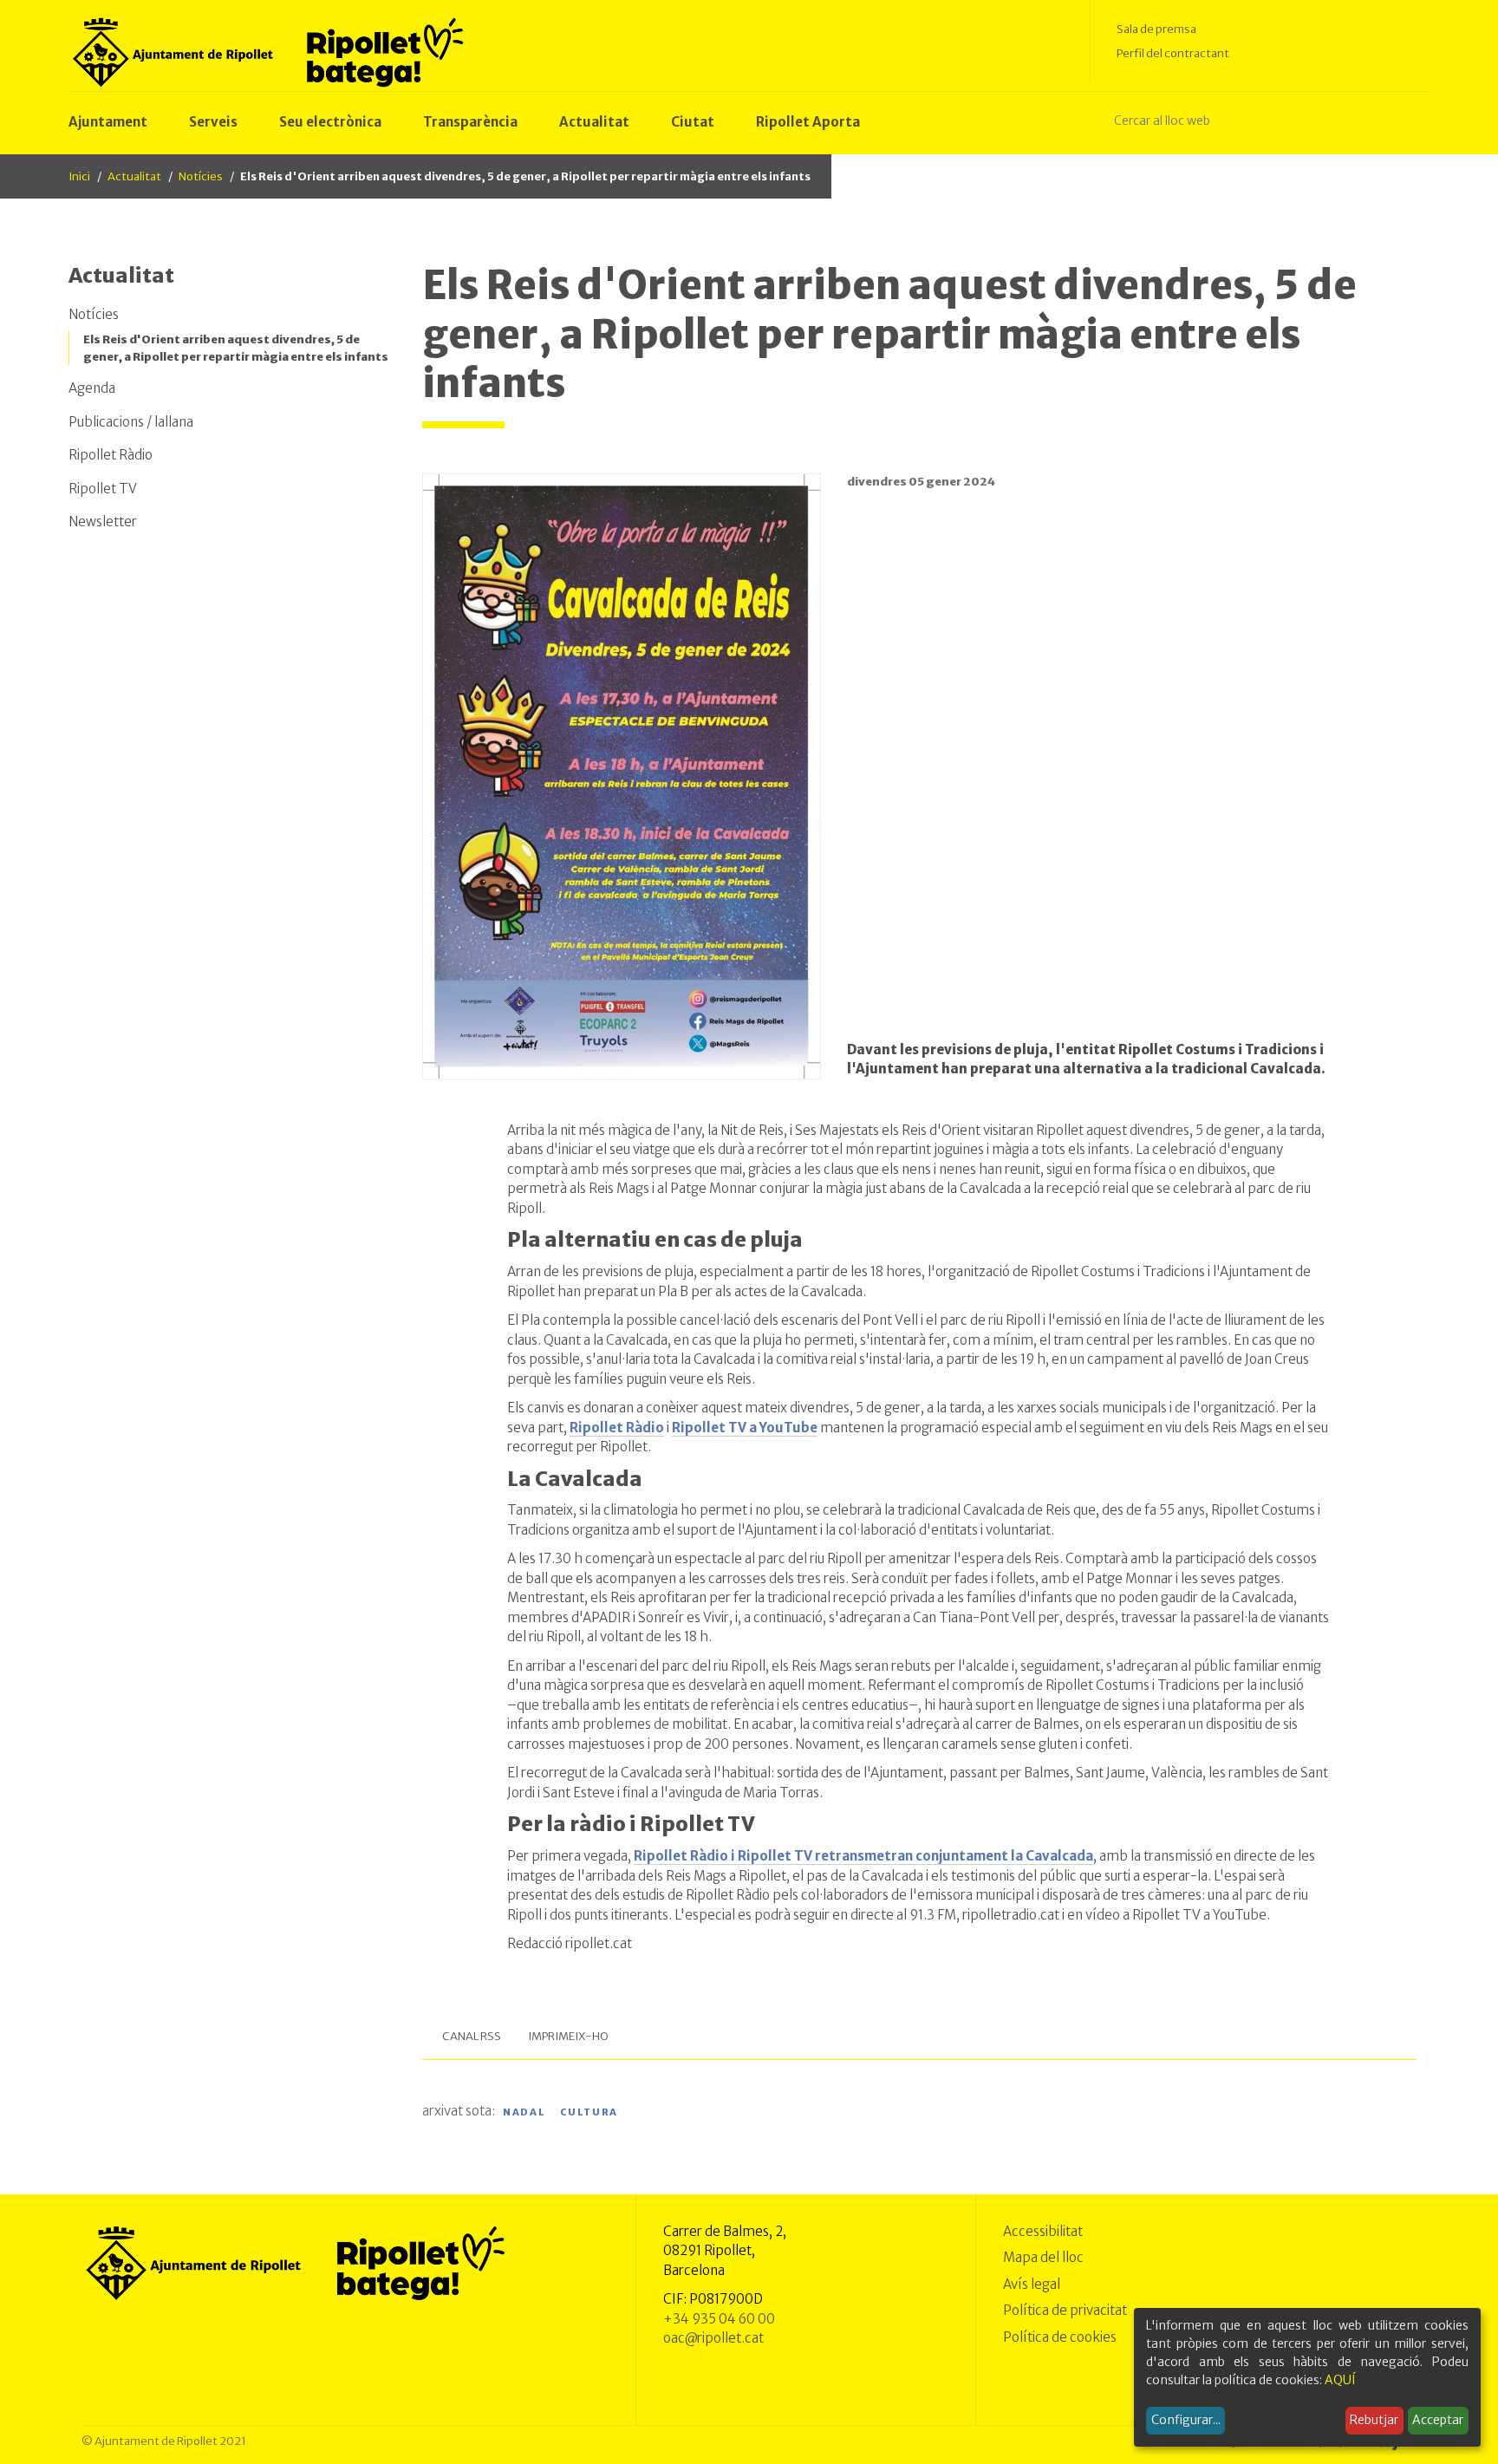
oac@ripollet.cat (713, 2338)
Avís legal (1032, 2284)
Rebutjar (1374, 2420)
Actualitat (134, 176)
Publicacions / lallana (131, 422)
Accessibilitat (1043, 2231)
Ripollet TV (103, 489)
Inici (79, 176)
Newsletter (103, 521)
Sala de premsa (1156, 29)
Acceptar (1438, 2420)
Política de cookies (1060, 2337)
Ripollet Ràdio (111, 455)
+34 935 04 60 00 (719, 2319)
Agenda (92, 388)
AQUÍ (1340, 2380)
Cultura (589, 2112)
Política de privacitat (1065, 2310)
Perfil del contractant (1173, 53)
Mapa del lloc (1043, 2257)
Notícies (201, 176)
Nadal (524, 2112)
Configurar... (1186, 2420)
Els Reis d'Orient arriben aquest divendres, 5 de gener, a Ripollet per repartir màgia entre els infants (236, 348)
